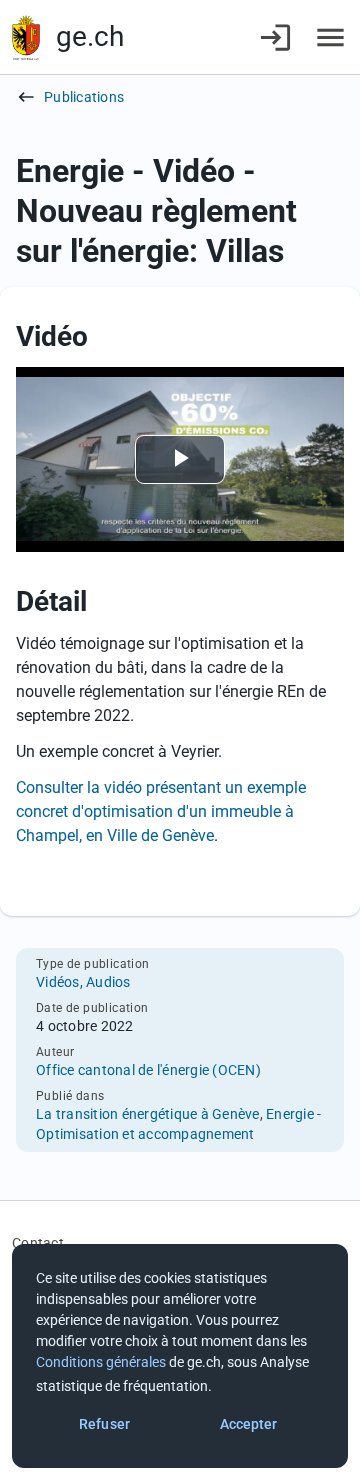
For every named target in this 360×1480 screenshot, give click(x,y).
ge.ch (90, 36)
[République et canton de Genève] (26, 37)
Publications (84, 97)
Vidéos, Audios (83, 982)
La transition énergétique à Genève (148, 1114)
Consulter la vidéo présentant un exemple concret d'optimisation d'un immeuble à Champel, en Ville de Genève (161, 811)
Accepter (249, 1424)
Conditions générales (101, 1362)
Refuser (104, 1424)
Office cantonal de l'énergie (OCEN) (148, 1070)
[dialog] (180, 1356)
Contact (38, 1243)
